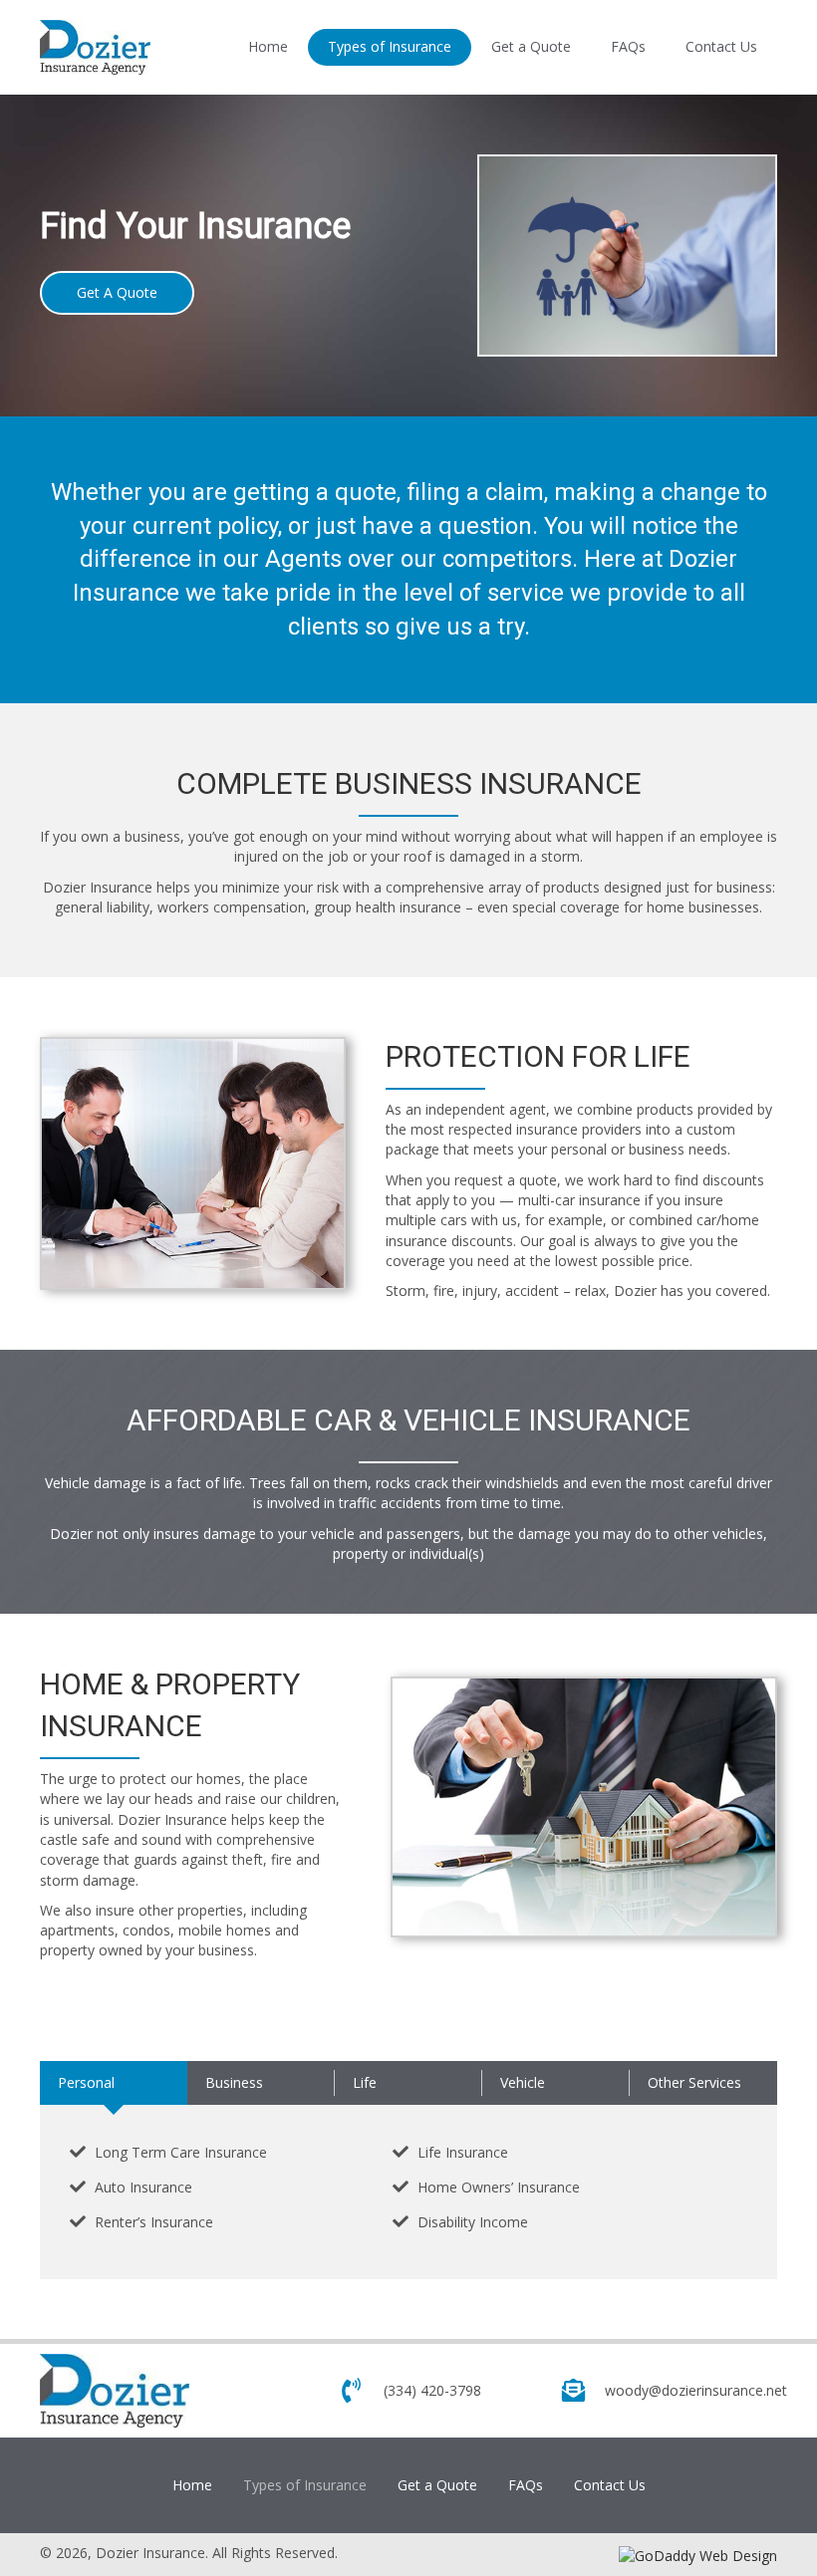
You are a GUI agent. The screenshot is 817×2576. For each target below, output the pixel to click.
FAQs (526, 2485)
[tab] (114, 2083)
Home (192, 2485)
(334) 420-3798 (432, 2390)
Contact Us (610, 2485)
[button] (117, 293)
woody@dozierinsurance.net (696, 2390)
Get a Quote (437, 2485)
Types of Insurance (305, 2485)
